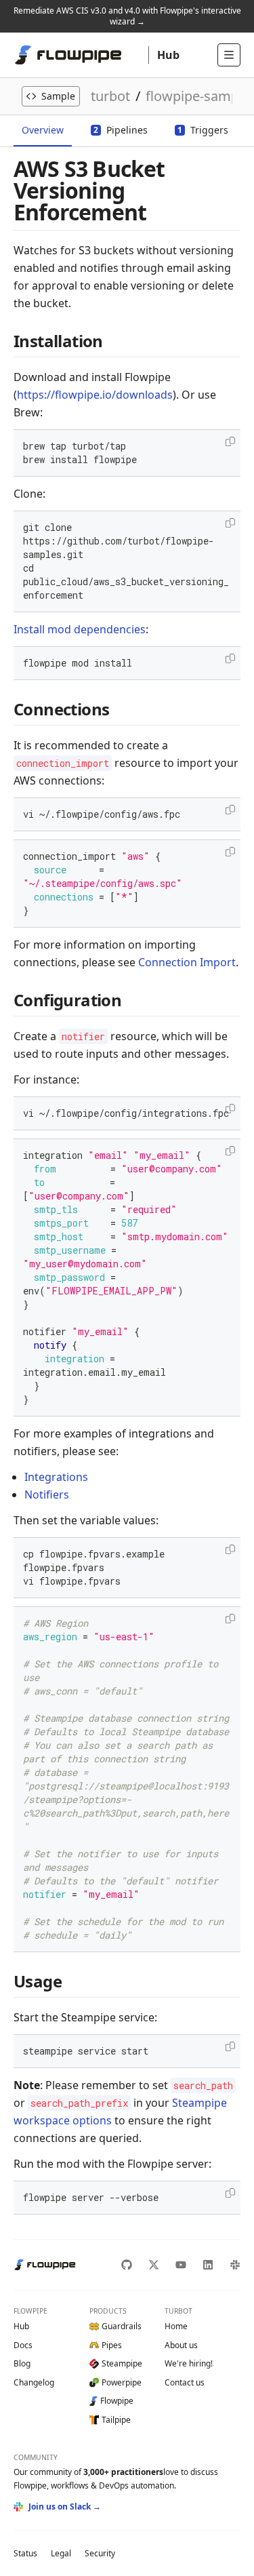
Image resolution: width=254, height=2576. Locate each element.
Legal (61, 2553)
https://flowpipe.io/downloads (95, 395)
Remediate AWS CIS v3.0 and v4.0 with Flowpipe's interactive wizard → (127, 16)
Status (25, 2553)
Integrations (56, 1477)
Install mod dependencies (80, 629)
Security (100, 2553)
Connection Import (187, 962)
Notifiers (47, 1494)
